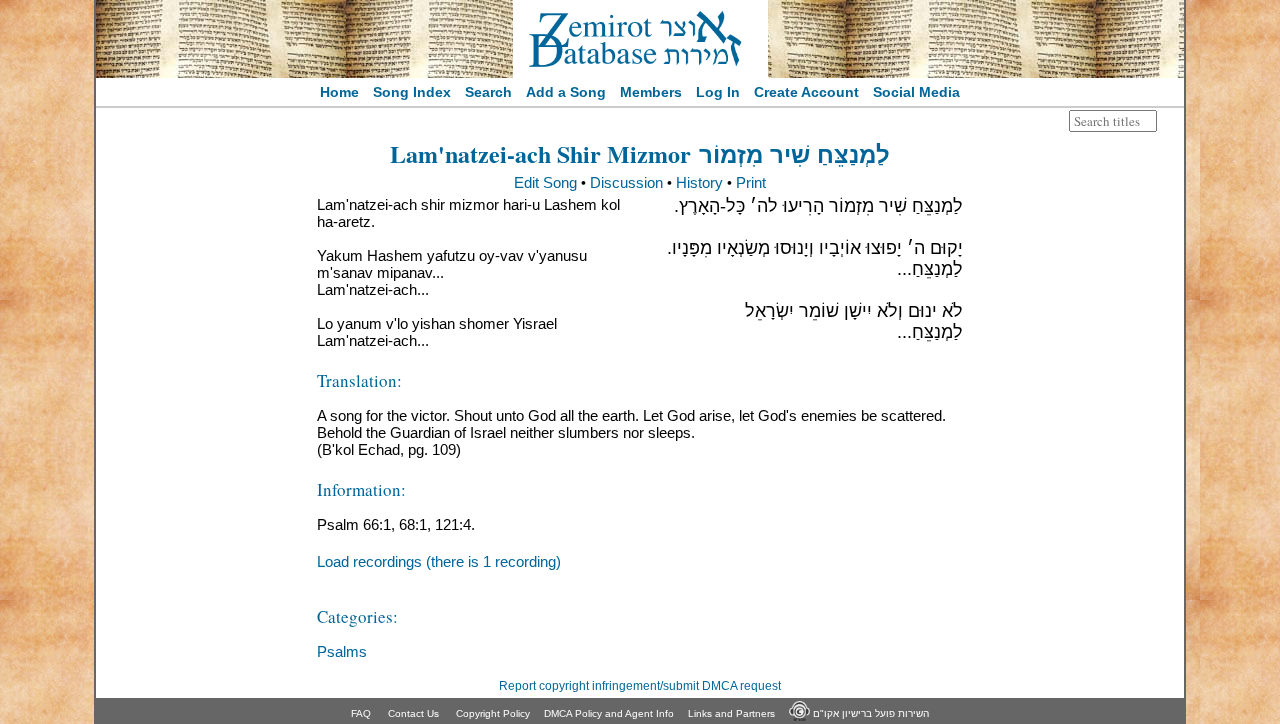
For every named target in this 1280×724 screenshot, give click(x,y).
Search (488, 92)
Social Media (916, 92)
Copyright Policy (493, 713)
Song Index (412, 92)
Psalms (342, 651)
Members (651, 92)
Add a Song (566, 92)
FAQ (361, 713)
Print (751, 182)
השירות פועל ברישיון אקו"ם (869, 713)
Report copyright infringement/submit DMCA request (640, 686)
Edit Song (545, 182)
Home (339, 92)
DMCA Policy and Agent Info (609, 713)
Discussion (626, 182)
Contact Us (413, 713)
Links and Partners (731, 713)
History (699, 182)
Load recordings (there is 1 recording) (439, 561)
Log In (718, 92)
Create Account (806, 92)
